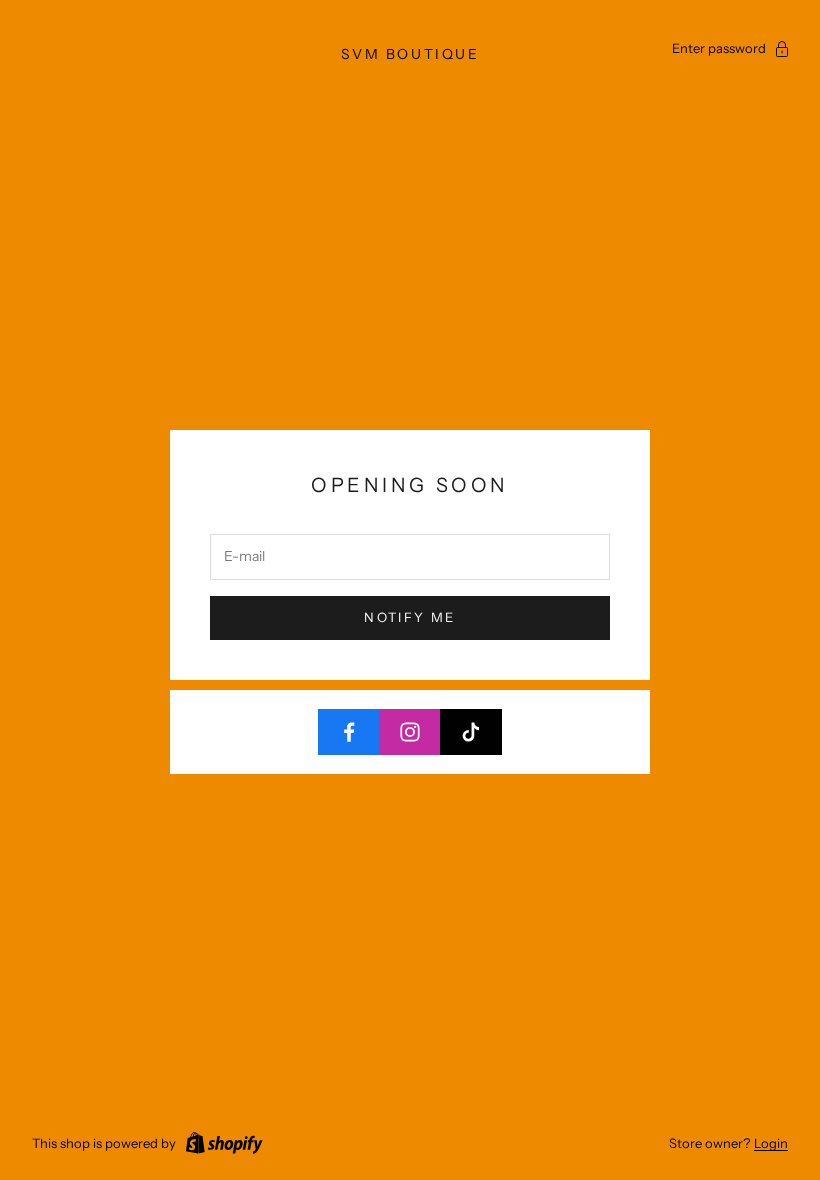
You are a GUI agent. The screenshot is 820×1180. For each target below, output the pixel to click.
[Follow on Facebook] (349, 732)
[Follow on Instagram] (410, 732)
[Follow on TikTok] (471, 732)
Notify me (409, 617)
